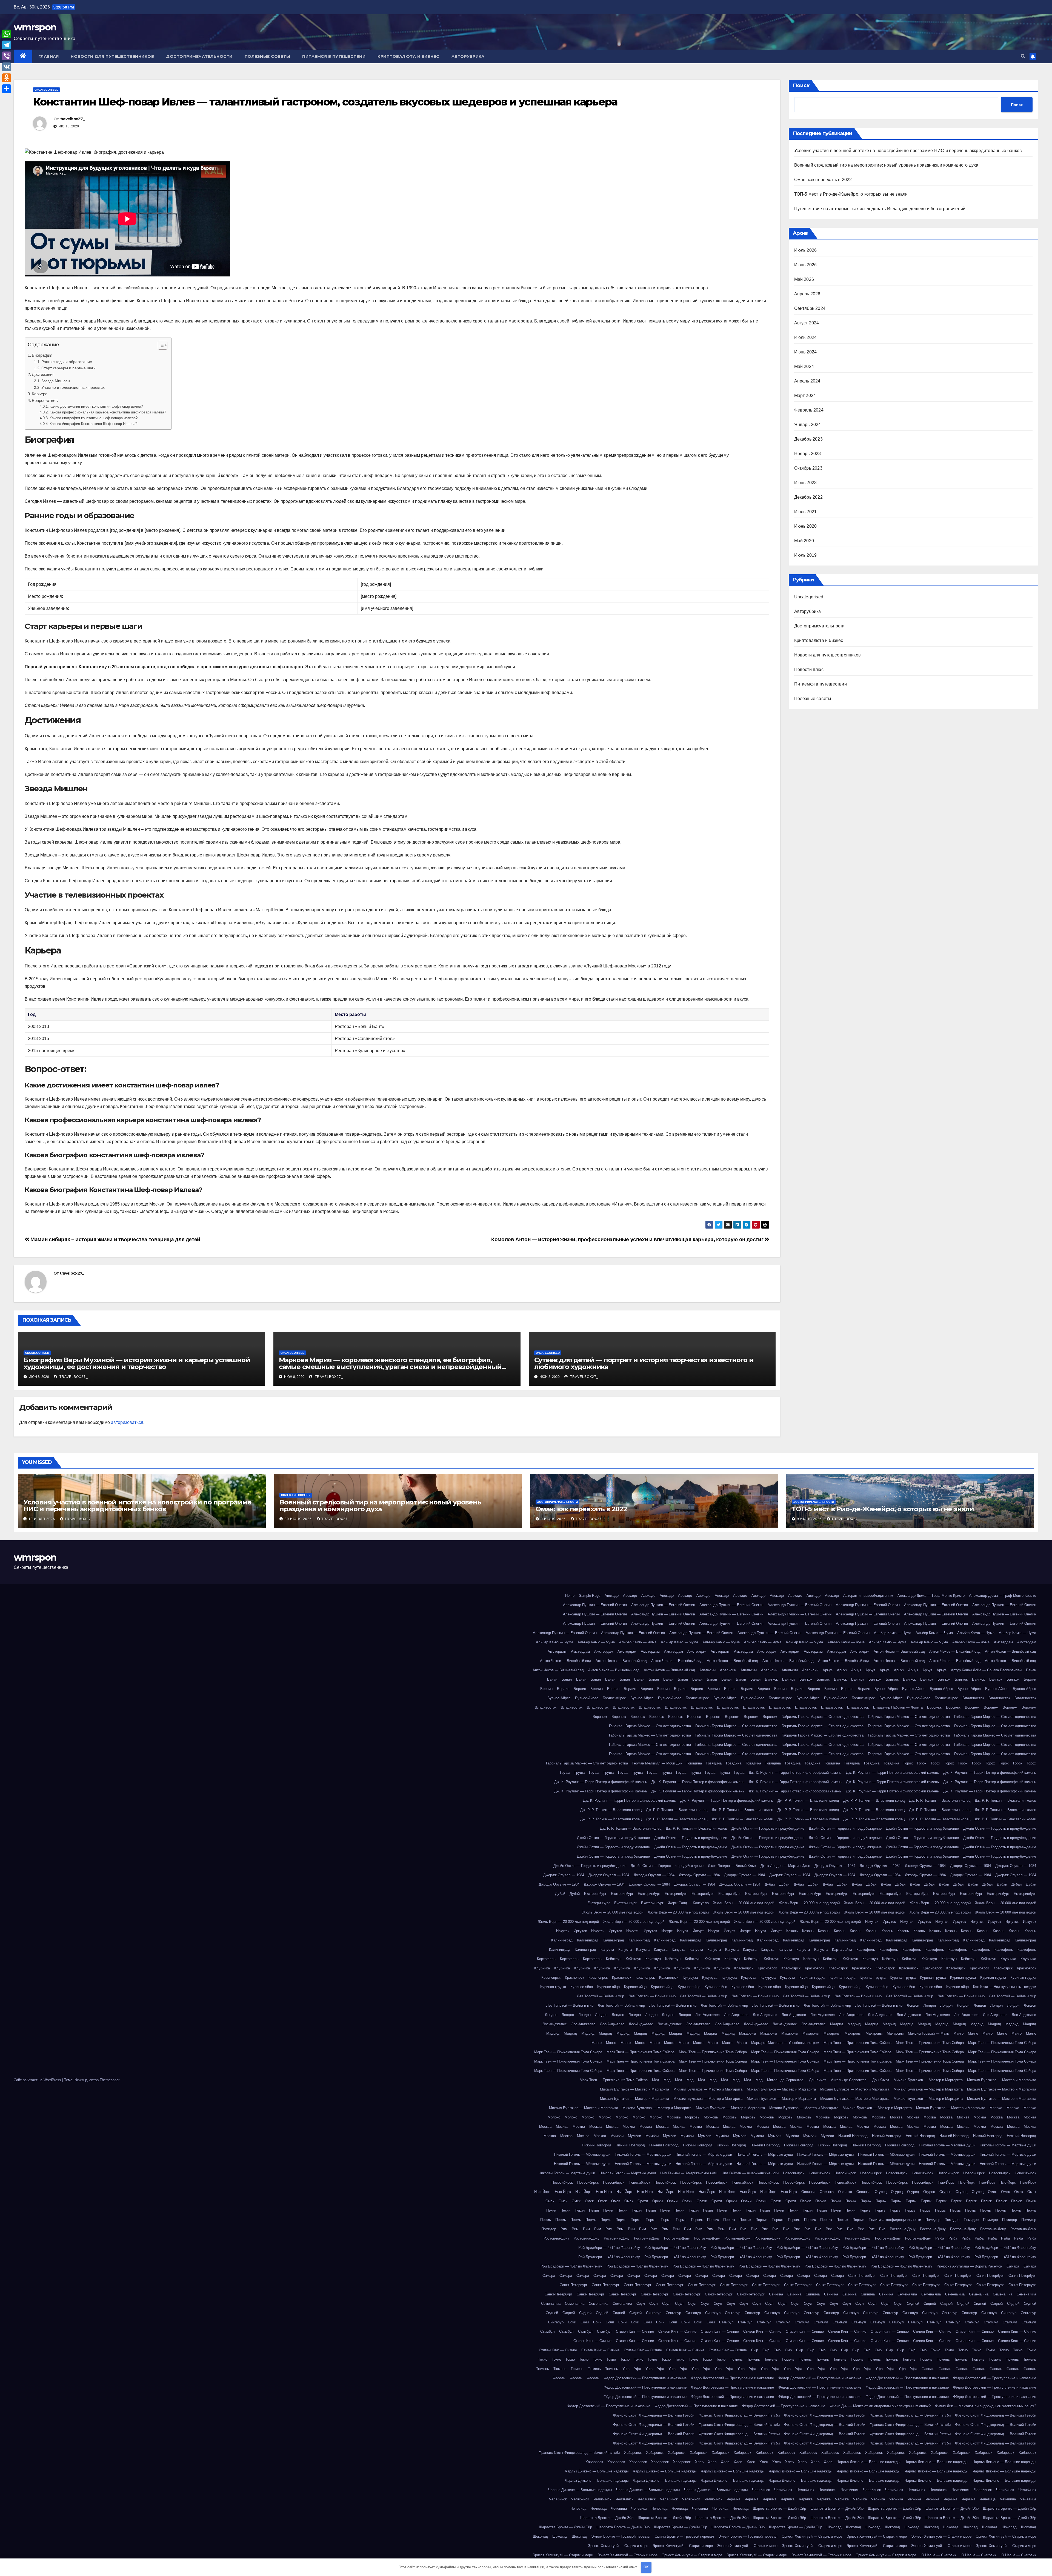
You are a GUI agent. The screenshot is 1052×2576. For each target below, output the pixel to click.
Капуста (607, 1950)
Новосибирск (794, 2173)
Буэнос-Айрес (886, 1689)
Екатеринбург (595, 1894)
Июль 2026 (806, 250)
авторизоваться (127, 1422)
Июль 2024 (806, 337)
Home (570, 1596)
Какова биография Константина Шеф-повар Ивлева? (93, 424)
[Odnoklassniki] (7, 78)
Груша (565, 1773)
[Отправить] (7, 89)
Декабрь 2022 (808, 497)
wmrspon (35, 27)
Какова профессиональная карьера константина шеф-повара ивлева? (108, 412)
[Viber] (7, 56)
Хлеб (699, 2462)
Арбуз (828, 1670)
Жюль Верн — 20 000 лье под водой (744, 1903)
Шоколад (834, 2527)
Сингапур (654, 2313)
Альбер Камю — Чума (893, 1633)
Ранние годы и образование (67, 362)
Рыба (940, 2238)
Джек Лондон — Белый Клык (732, 1866)
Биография (42, 355)
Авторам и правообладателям (868, 1596)
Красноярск (744, 1968)
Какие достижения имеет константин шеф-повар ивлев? (96, 406)
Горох (908, 1763)
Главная (49, 56)
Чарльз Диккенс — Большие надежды (868, 2462)
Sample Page (590, 1596)
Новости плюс (809, 669)
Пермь (865, 2210)
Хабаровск (633, 2453)
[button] (1023, 56)
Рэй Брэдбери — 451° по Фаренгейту (609, 2248)
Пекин (1031, 2201)
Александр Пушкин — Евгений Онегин (595, 1605)
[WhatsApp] (7, 34)
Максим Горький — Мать (928, 2033)
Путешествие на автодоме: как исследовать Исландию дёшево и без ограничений (880, 209)
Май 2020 (804, 541)
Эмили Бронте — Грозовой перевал (621, 2536)
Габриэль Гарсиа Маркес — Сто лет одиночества (823, 1717)
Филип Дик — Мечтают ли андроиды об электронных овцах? (880, 2406)
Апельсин (707, 1670)
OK (646, 2567)
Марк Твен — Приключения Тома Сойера (857, 2043)
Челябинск (761, 2490)
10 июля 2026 (42, 1519)
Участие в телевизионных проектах (73, 387)
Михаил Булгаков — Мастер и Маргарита (928, 2080)
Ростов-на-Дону (903, 2229)
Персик (697, 2220)
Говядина (694, 1763)
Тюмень (736, 2359)
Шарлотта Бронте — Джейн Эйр (779, 2508)
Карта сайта (842, 1950)
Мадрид (837, 2024)
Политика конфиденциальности (895, 2220)
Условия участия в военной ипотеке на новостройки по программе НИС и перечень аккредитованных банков (908, 151)
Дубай (770, 1884)
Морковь (674, 2117)
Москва (896, 2117)
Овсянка (808, 2192)
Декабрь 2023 (808, 439)
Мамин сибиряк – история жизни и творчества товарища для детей (115, 1239)
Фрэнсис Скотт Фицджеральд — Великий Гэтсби (654, 2415)
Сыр (755, 2350)
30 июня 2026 (299, 1519)
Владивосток (973, 1698)
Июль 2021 (806, 512)
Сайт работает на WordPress (38, 2080)
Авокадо (612, 1596)
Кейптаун (614, 1959)
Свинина (776, 2294)
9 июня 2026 (554, 1519)
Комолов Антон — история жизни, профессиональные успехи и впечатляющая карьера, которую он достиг (628, 1239)
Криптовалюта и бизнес (408, 56)
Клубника (1008, 1959)
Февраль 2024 (809, 410)
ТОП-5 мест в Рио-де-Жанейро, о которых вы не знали (851, 194)
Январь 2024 (808, 425)
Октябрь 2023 (808, 468)
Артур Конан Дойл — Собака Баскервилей (986, 1670)
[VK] (7, 67)
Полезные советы (268, 56)
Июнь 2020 (806, 526)
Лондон (913, 2005)
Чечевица (988, 2499)
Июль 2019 (806, 555)
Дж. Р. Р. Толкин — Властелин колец (808, 1800)
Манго (958, 2033)
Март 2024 (805, 395)
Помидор (933, 2220)
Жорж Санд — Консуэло (688, 1903)
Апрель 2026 (807, 294)
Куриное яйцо (582, 1987)
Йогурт (667, 1931)
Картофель (866, 1950)
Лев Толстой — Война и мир (601, 1996)
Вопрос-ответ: (45, 400)
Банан (1031, 1670)
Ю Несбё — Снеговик (938, 2555)
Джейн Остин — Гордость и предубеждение (768, 1828)
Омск (992, 2192)
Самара (1013, 2266)
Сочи (572, 2322)
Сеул (641, 2304)
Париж (806, 2201)
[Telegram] (7, 45)
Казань (792, 1931)
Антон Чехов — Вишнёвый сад (899, 1651)
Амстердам (1003, 1642)
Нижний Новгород (853, 2136)
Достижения (43, 374)
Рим (564, 2229)
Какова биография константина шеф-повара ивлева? (94, 418)
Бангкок (771, 1679)
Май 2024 (804, 366)
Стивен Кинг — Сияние (635, 2331)
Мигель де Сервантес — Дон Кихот (797, 2080)
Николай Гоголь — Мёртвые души (947, 2145)
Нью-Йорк (946, 2182)
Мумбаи (617, 2136)
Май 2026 (804, 279)
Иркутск (872, 1922)
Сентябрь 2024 (810, 308)
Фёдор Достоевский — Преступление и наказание (645, 2378)
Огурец (881, 2192)
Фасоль (928, 2369)
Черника (733, 2499)
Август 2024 (807, 323)
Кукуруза (690, 1977)
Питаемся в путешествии (334, 56)
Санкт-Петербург (862, 2276)
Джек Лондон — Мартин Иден (785, 1866)
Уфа (626, 2369)
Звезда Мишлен (56, 381)
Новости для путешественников (112, 56)
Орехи (643, 2201)
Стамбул (726, 2322)
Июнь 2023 (806, 483)
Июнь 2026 (806, 265)
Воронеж (934, 1707)
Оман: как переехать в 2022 (823, 180)
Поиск (801, 85)
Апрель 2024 (807, 381)
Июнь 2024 (806, 352)
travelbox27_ (72, 119)
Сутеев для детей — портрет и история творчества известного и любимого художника (644, 1363)
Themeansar (110, 2080)
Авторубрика (468, 56)
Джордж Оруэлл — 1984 (835, 1866)
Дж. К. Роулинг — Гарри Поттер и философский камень (795, 1773)
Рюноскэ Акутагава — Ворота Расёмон (969, 2266)
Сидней (913, 2304)
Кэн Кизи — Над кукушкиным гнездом (1005, 1987)
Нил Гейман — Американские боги (689, 2173)
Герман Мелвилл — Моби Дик (657, 1763)
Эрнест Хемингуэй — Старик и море (812, 2536)
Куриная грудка (812, 1977)
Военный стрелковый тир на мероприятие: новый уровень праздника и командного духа (886, 165)
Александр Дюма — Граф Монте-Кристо (931, 1596)
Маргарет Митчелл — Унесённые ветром (785, 2043)
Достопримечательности (199, 56)
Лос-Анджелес (707, 2015)
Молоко (996, 2108)
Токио (936, 2350)
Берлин (1030, 1679)
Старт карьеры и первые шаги (68, 368)
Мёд (656, 2080)
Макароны (747, 2033)
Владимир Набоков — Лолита (898, 1707)
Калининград (562, 1940)
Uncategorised (46, 90)
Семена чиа (907, 2294)
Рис (743, 2229)
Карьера (40, 394)
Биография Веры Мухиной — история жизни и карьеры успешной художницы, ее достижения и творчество (137, 1363)
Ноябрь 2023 (808, 454)
